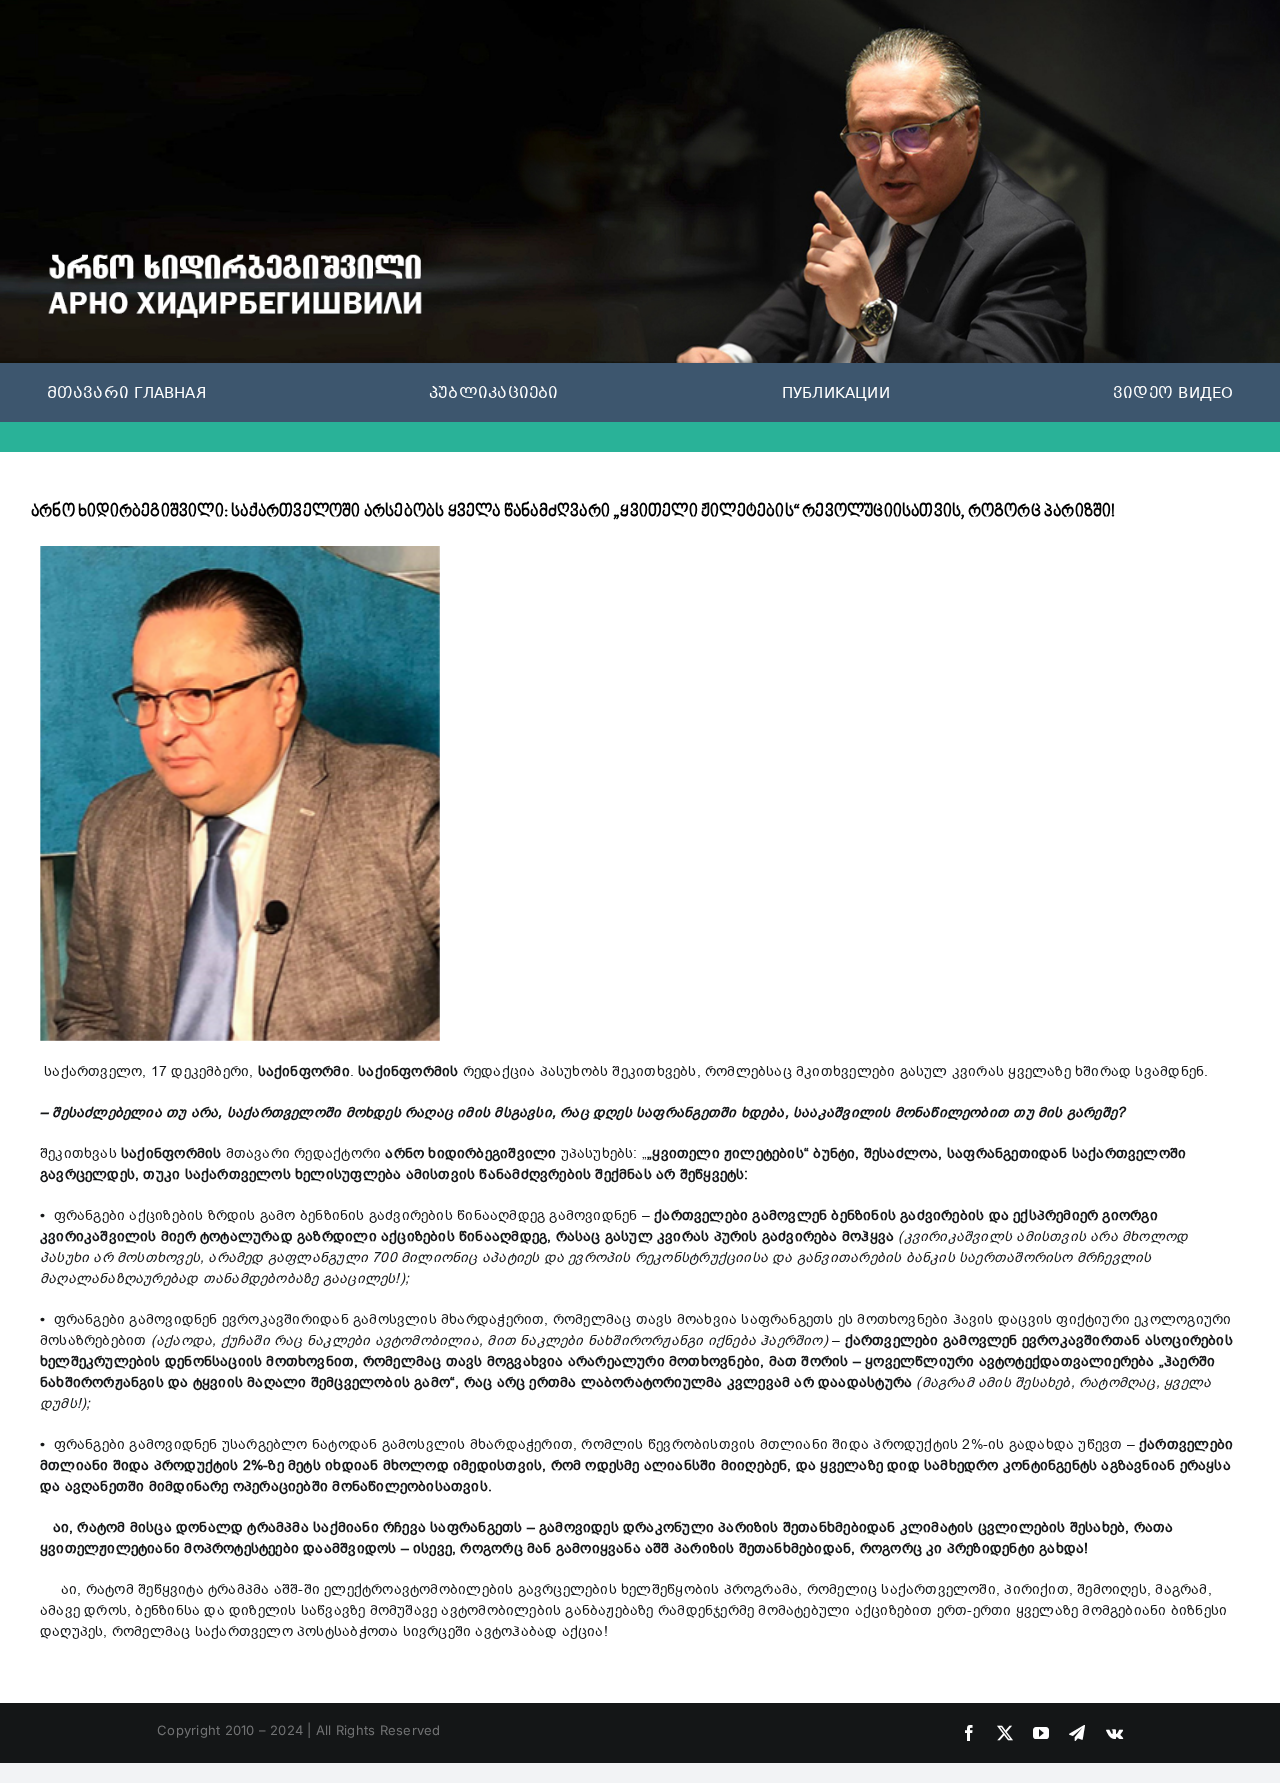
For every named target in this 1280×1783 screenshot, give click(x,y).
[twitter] (1005, 1733)
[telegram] (1077, 1733)
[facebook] (969, 1733)
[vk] (1114, 1733)
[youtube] (1041, 1733)
